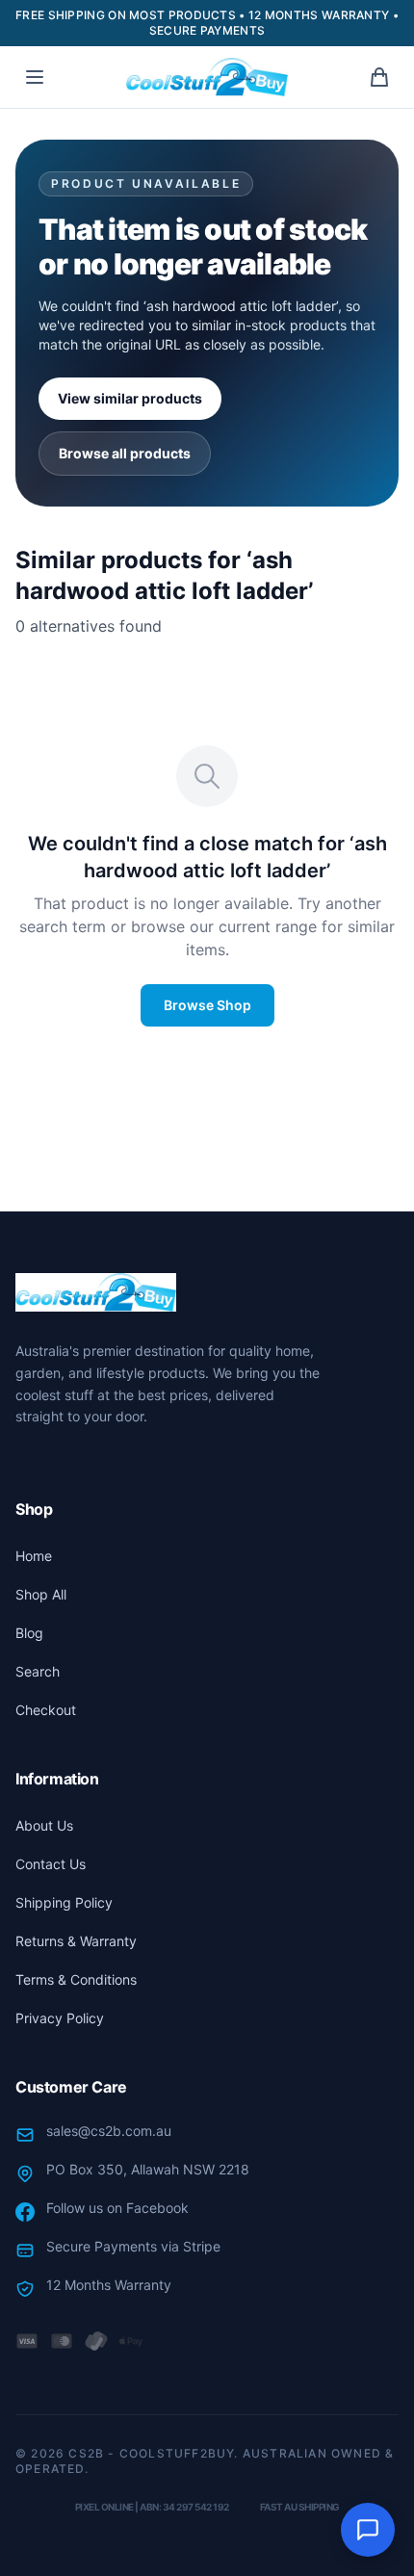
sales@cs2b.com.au (109, 2131)
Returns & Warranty (76, 1941)
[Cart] (379, 77)
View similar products (130, 398)
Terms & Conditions (76, 1979)
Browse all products (125, 453)
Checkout (46, 1710)
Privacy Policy (60, 2018)
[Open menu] (35, 77)
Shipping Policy (64, 1902)
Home (34, 1556)
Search (38, 1671)
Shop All (41, 1594)
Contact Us (51, 1864)
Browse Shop (207, 1005)
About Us (44, 1825)
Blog (29, 1633)
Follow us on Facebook (117, 2208)
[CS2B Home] (207, 77)
